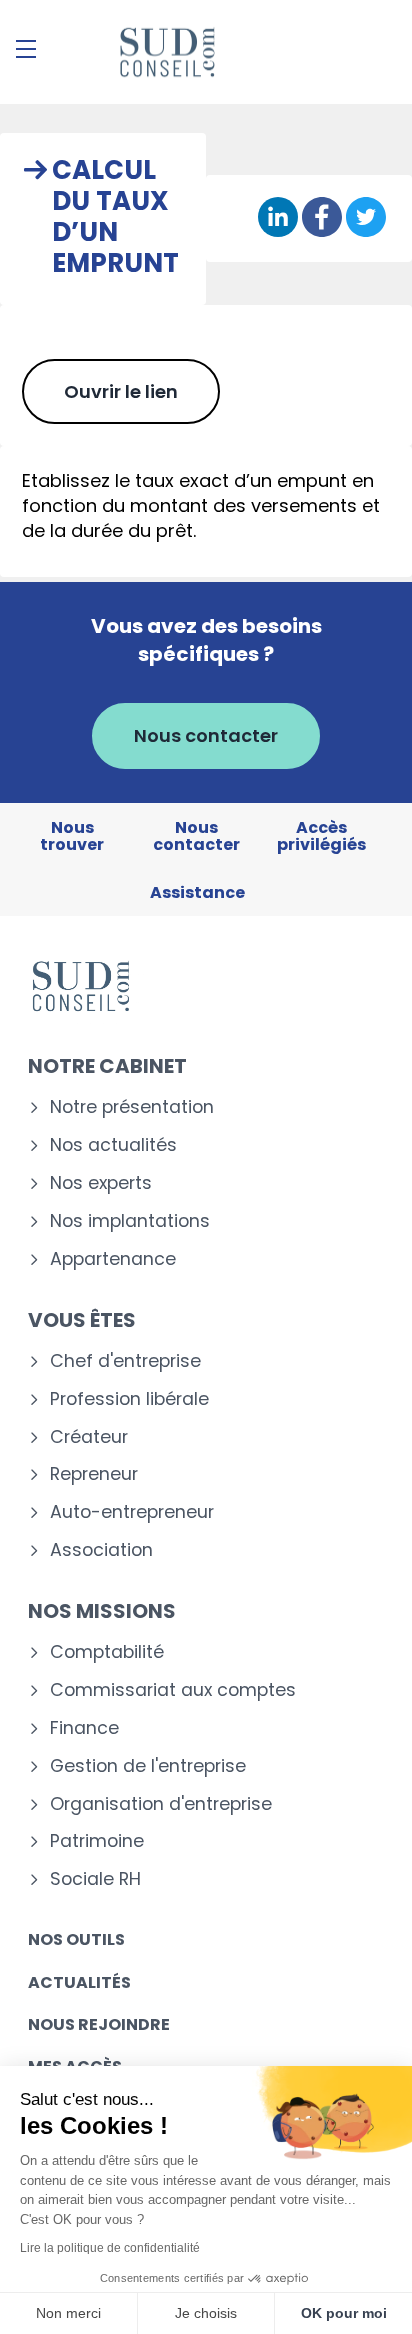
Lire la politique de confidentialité (110, 2248)
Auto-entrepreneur (132, 1512)
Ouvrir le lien (121, 391)
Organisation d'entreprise (161, 1804)
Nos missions (102, 1611)
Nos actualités (113, 1145)
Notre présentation (132, 1107)
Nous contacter (206, 735)
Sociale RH (95, 1879)
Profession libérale (129, 1399)
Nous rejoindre (99, 2024)
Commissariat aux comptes (173, 1690)
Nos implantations (130, 1221)
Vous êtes (82, 1320)
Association (101, 1550)
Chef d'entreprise (125, 1361)
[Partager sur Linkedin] (278, 218)
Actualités (79, 1982)
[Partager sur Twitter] (366, 218)
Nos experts (101, 1183)
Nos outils (76, 1939)
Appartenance (113, 1259)
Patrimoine (97, 1841)
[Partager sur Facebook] (322, 218)
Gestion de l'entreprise (148, 1766)
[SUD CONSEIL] (166, 52)
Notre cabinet (107, 1066)
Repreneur (94, 1474)
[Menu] (26, 49)
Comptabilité (107, 1652)
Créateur (89, 1437)
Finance (84, 1728)
